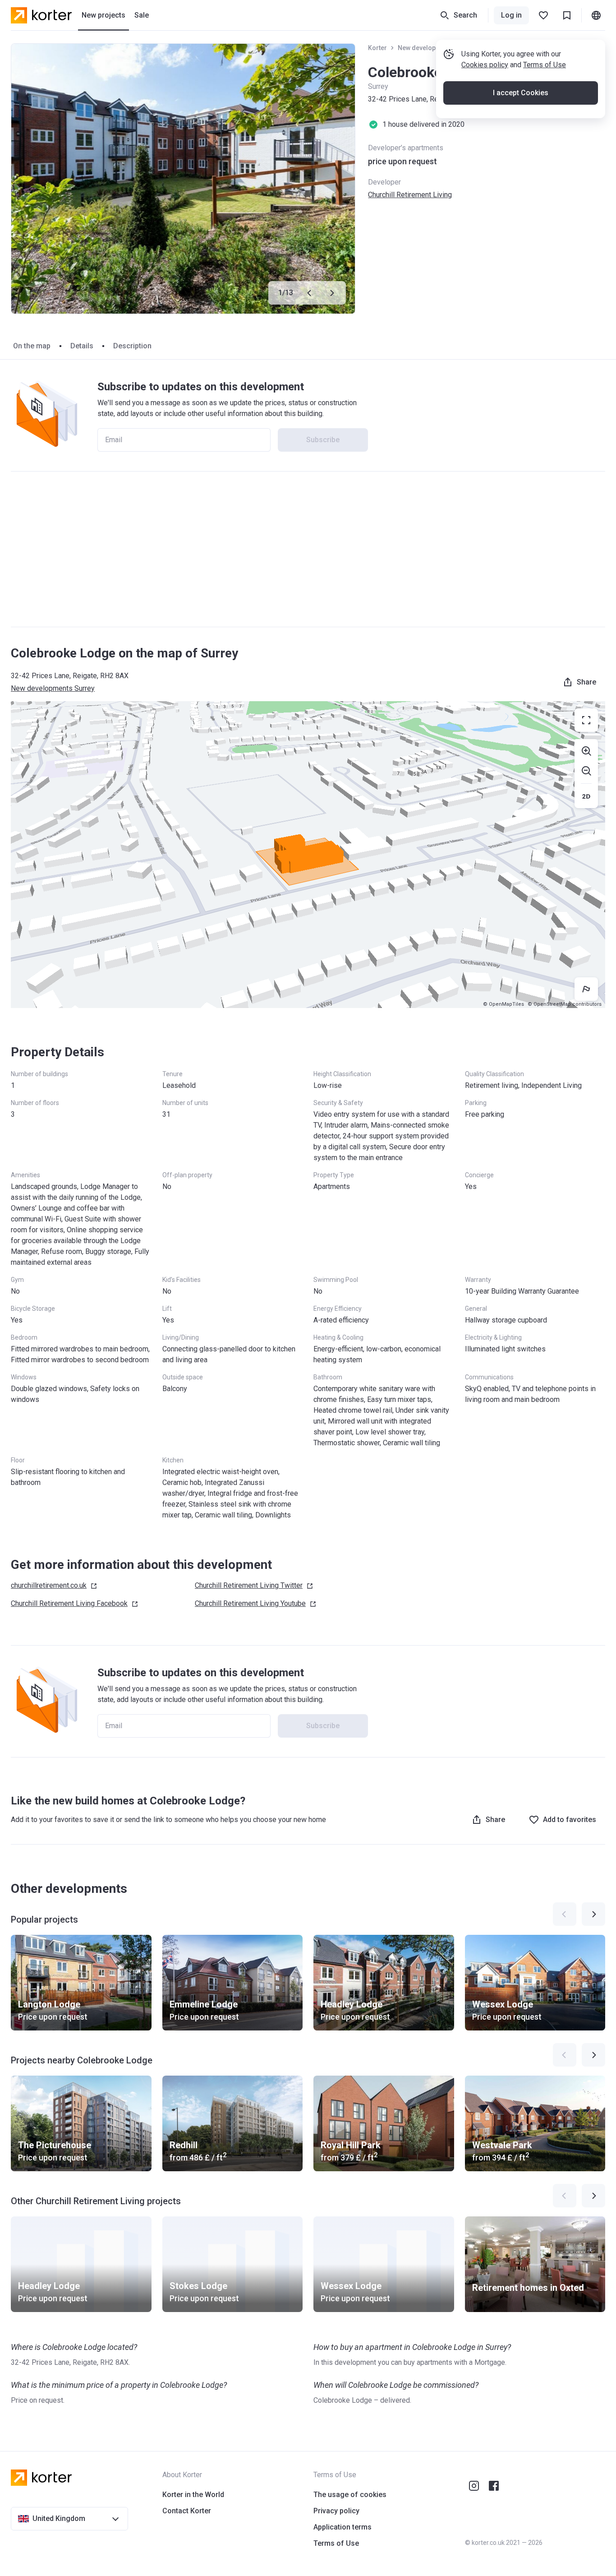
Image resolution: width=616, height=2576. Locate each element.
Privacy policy (336, 2511)
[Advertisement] (308, 549)
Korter (377, 48)
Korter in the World (193, 2495)
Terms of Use (545, 65)
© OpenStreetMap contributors (565, 1004)
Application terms (342, 2527)
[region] (308, 855)
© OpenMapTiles (503, 1004)
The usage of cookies (350, 2495)
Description (132, 346)
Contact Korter (187, 2511)
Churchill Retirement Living (410, 195)
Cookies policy (485, 65)
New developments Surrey (53, 688)
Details (82, 346)
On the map (32, 346)
